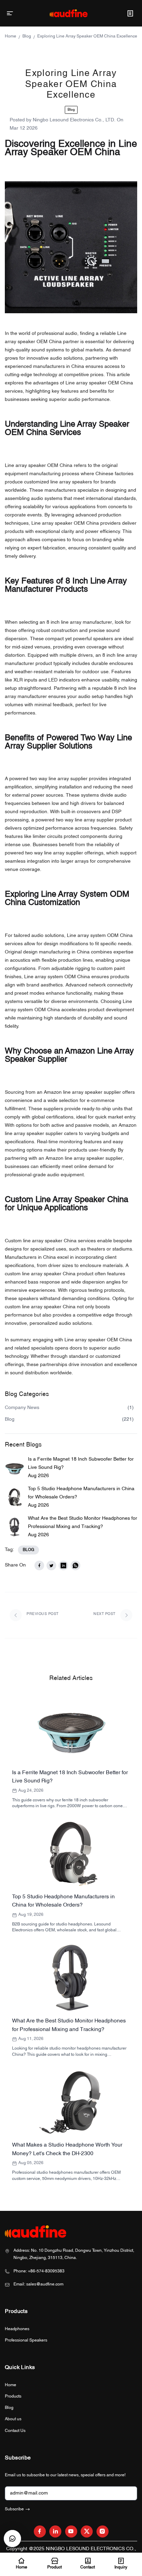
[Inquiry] (130, 13)
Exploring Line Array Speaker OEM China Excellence (87, 36)
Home (11, 36)
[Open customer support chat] (12, 2539)
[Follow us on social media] (40, 2531)
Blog (27, 36)
